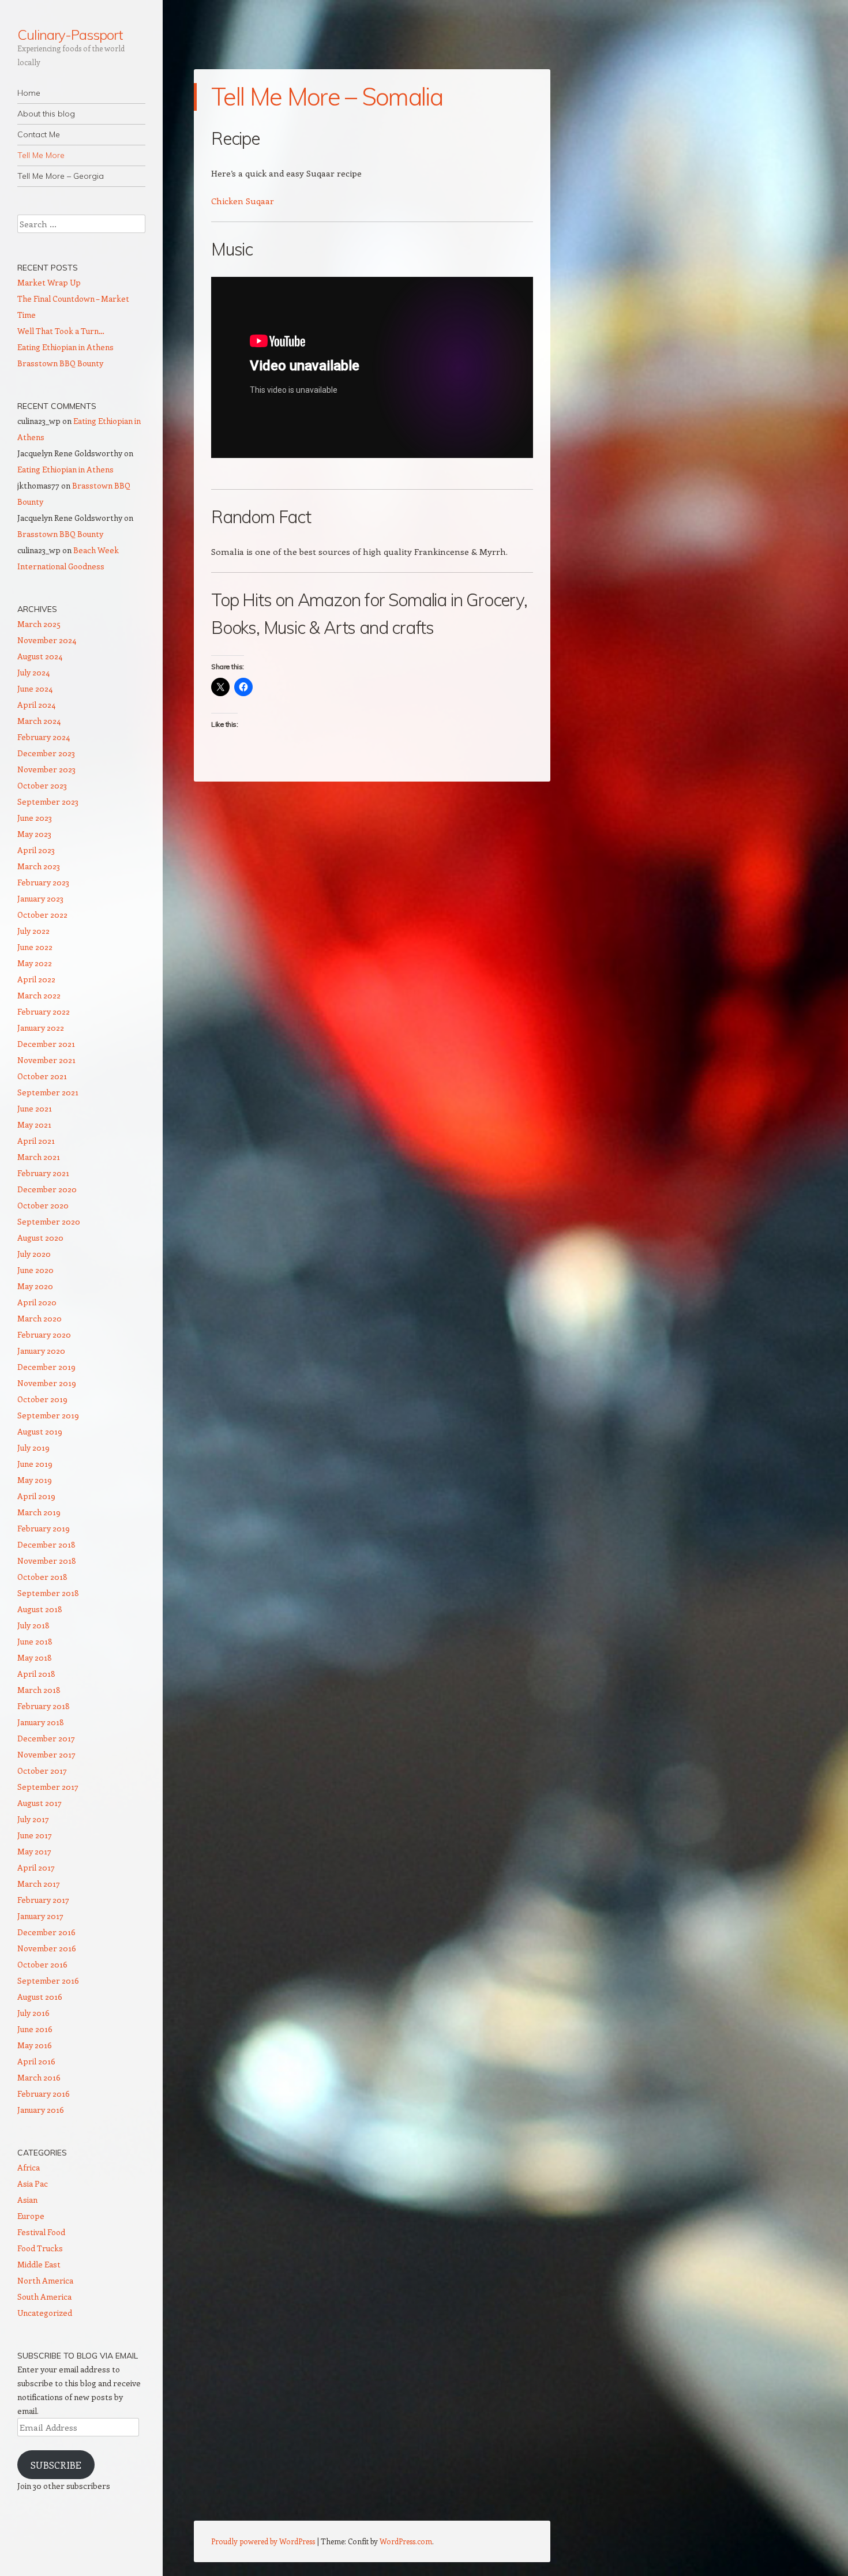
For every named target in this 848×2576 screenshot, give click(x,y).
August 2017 (40, 1803)
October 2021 (42, 1076)
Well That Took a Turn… (61, 331)
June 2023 (35, 818)
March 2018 (39, 1690)
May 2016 (35, 2045)
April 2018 (36, 1674)
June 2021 (35, 1108)
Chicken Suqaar (243, 201)
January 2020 (41, 1351)
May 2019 (35, 1480)
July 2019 (33, 1447)
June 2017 (35, 1835)
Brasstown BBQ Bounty (60, 363)
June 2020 (35, 1270)
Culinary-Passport (70, 35)
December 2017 (46, 1738)
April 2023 (36, 850)
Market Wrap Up (49, 282)
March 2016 (39, 2077)
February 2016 (44, 2094)
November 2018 (47, 1561)
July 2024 (33, 672)
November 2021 (46, 1060)
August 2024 (40, 656)
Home (29, 93)
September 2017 (48, 1787)
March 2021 (39, 1157)
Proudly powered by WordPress (263, 2541)
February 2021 (43, 1173)
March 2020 (40, 1318)
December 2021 (46, 1044)
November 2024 (47, 640)
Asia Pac (33, 2183)
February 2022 (44, 1011)
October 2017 (42, 1770)
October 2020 (43, 1205)
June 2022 (35, 947)
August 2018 (40, 1609)
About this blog (46, 114)
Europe (31, 2216)
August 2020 (40, 1238)
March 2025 (39, 624)
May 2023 (34, 834)
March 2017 (39, 1884)
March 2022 (39, 995)
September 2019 (48, 1415)
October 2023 (42, 785)
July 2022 (33, 931)
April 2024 (36, 705)
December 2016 (46, 1932)
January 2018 (41, 1722)
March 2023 (39, 866)
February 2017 (43, 1900)
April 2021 (36, 1141)
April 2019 (36, 1496)
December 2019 (46, 1367)
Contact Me (39, 134)
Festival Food (41, 2232)
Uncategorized (45, 2313)
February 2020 (44, 1334)
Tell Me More (41, 155)
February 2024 (44, 737)
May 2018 (35, 1657)
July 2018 (33, 1625)
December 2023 (46, 753)
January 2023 (40, 898)
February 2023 (43, 882)
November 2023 (46, 769)
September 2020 (49, 1221)
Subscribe (56, 2465)
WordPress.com (406, 2541)
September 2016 (48, 1980)
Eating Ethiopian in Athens (65, 347)
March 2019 (39, 1512)
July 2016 (33, 2013)
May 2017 (34, 1851)
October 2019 (42, 1399)
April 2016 (36, 2061)
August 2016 (40, 1997)
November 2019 (47, 1383)
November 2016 (47, 1948)
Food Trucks (40, 2248)
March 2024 (39, 721)
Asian (27, 2200)
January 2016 (41, 2110)
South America (44, 2297)
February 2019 (44, 1528)
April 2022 (36, 979)
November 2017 (46, 1754)
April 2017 (36, 1867)
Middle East (39, 2264)
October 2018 (42, 1577)
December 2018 (46, 1544)
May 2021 (34, 1124)
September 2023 (48, 801)
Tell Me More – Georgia (61, 176)
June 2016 (35, 2029)
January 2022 (41, 1028)
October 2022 (42, 915)
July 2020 (34, 1254)
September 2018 (48, 1593)
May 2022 (35, 963)
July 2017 (33, 1819)
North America (45, 2280)
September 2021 (48, 1092)
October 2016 (42, 1964)
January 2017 (40, 1916)
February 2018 (44, 1706)
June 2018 (35, 1641)
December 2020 (47, 1189)
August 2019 (40, 1431)
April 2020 (37, 1302)
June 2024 (35, 688)
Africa (29, 2167)
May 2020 (35, 1286)
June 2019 (35, 1464)
